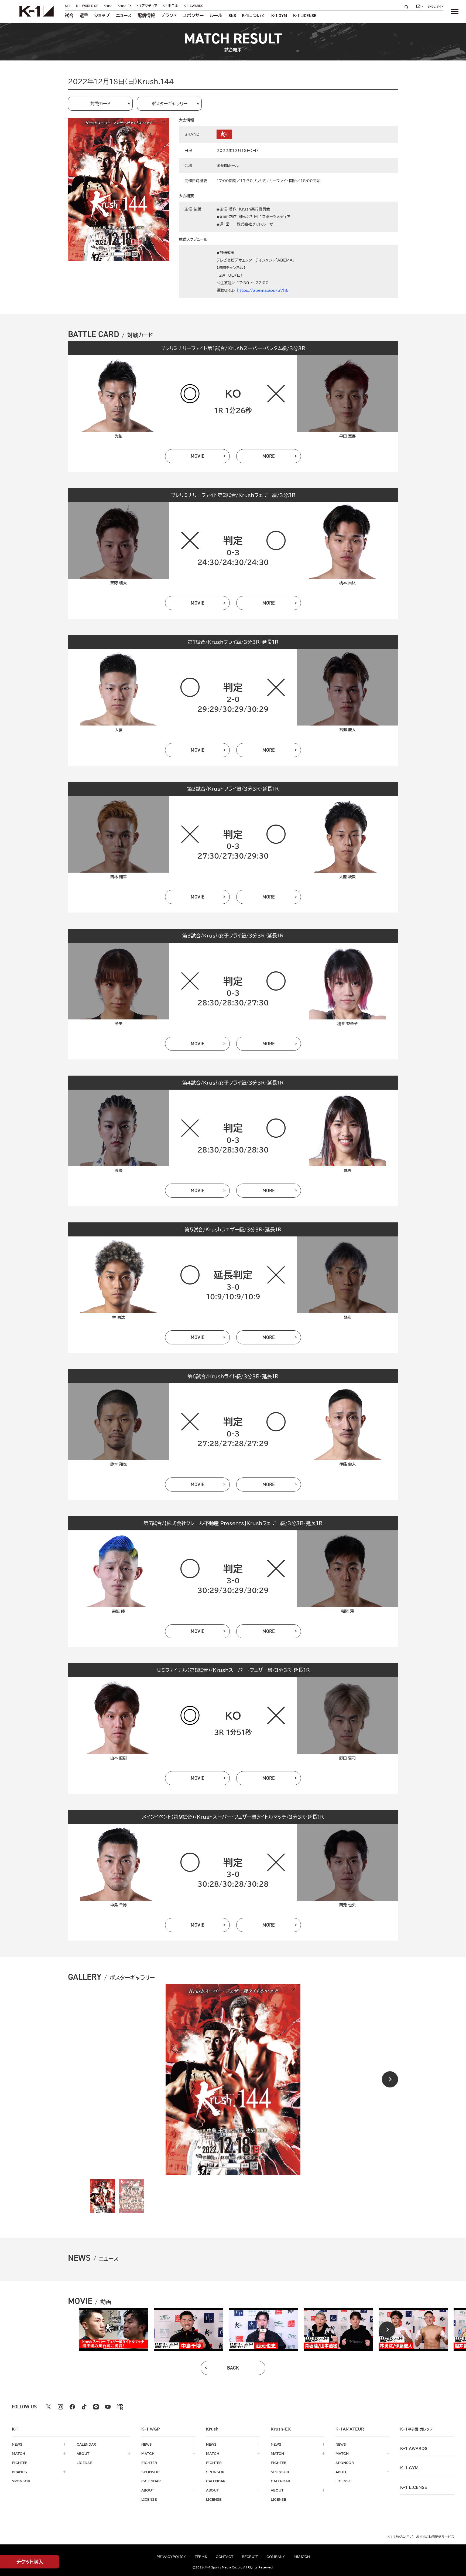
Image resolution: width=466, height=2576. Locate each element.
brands (19, 2472)
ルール (216, 16)
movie (198, 456)
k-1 (416, 2429)
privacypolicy (171, 2557)
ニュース (124, 16)
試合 (69, 16)
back (233, 2368)
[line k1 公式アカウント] (96, 2407)
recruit (250, 2557)
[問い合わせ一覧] (420, 6)
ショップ (102, 16)
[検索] (408, 7)
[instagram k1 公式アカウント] (60, 2407)
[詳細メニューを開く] (455, 11)
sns (232, 16)
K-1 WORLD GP (87, 6)
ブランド (169, 16)
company (276, 2557)
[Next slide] (390, 2079)
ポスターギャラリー (169, 104)
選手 (84, 16)
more (269, 456)
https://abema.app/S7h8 (263, 290)
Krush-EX (124, 6)
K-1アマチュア (147, 6)
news (17, 2444)
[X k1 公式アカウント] (49, 2407)
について (254, 16)
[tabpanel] (113, 2330)
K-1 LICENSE (305, 16)
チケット (30, 2562)
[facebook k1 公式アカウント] (72, 2407)
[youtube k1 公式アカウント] (108, 2407)
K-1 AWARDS (193, 6)
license (84, 2463)
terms (201, 2557)
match (18, 2453)
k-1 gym (409, 2468)
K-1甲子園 (170, 6)
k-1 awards (414, 2449)
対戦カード (100, 104)
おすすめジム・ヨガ (400, 2537)
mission (302, 2557)
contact (225, 2557)
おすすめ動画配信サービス (435, 2537)
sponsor (21, 2481)
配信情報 (146, 16)
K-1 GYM (279, 16)
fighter (20, 2463)
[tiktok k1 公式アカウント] (84, 2407)
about (83, 2453)
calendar (86, 2444)
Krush (108, 6)
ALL (68, 6)
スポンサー (193, 16)
